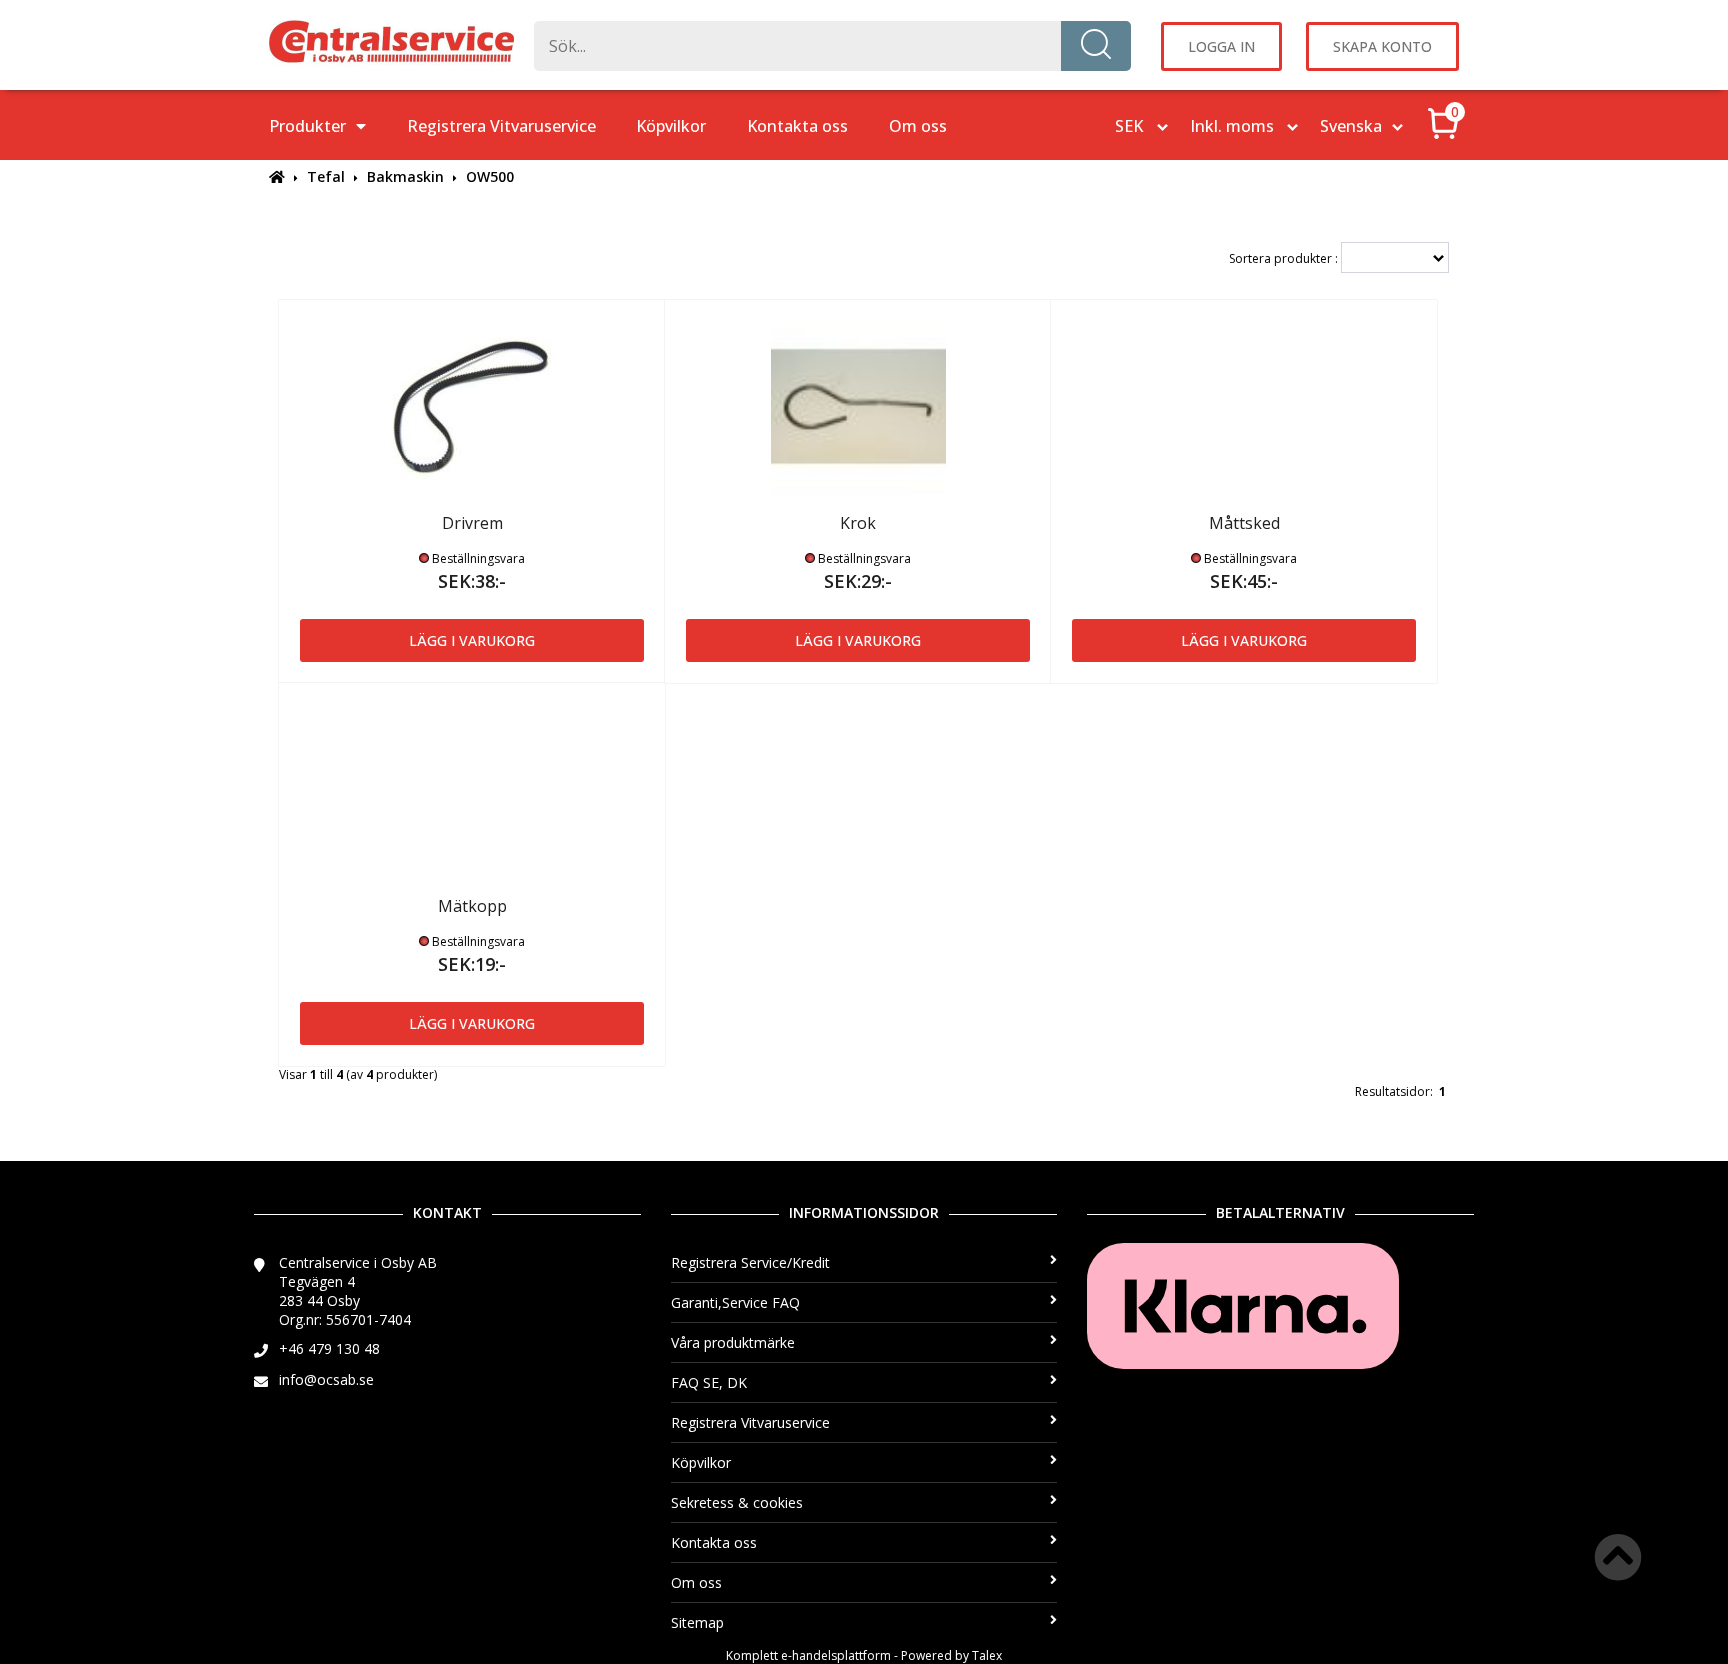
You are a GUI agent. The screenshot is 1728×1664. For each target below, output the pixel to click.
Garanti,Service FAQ (735, 1302)
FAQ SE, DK (709, 1382)
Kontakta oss (797, 126)
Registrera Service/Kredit (750, 1262)
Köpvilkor (671, 126)
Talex (987, 1655)
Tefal (326, 176)
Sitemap (697, 1622)
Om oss (918, 126)
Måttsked (1244, 523)
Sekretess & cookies (737, 1502)
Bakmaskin (405, 176)
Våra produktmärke (733, 1342)
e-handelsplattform (836, 1655)
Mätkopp (472, 906)
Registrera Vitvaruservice (501, 126)
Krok (858, 523)
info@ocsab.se (326, 1379)
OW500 (490, 176)
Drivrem (472, 523)
